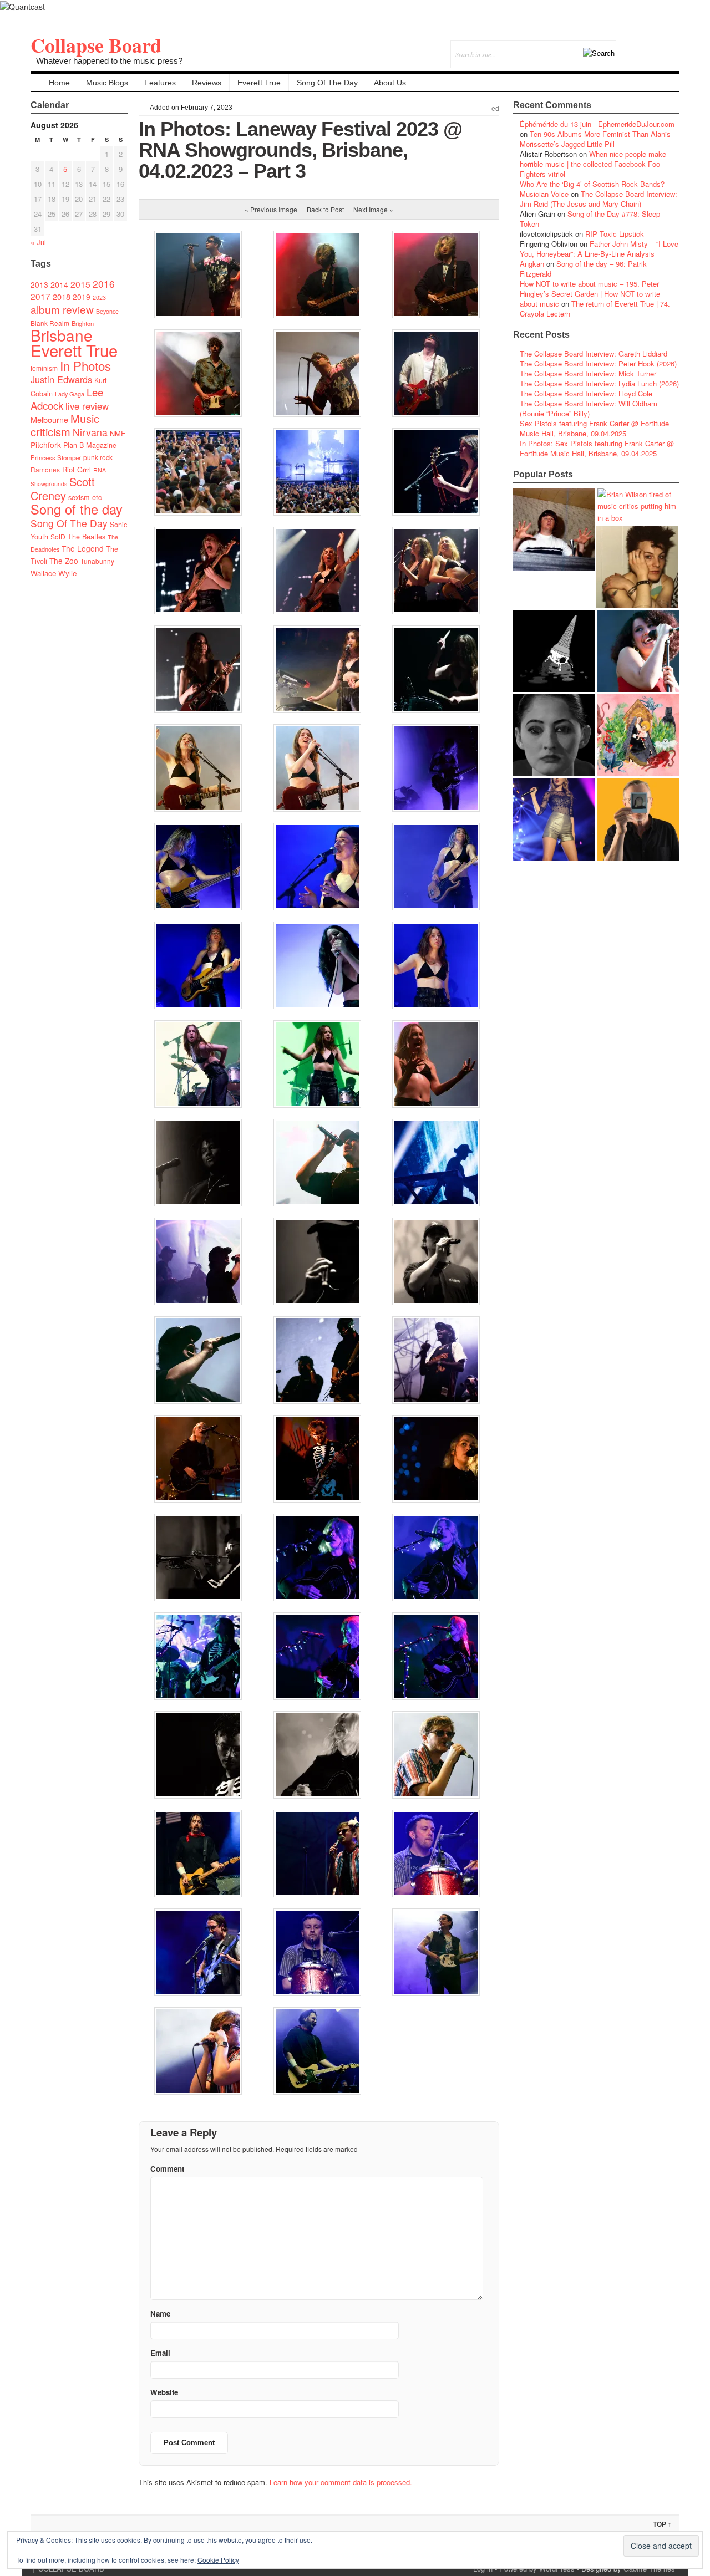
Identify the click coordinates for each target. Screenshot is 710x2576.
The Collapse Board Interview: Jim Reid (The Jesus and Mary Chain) (599, 199)
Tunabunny (97, 561)
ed (495, 109)
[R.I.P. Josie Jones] (554, 735)
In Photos (85, 365)
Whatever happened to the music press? (109, 61)
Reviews (207, 83)
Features (160, 83)
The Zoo (64, 561)
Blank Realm (50, 323)
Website (164, 2392)
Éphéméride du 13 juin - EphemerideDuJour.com (597, 124)
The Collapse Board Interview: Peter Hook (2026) (598, 363)
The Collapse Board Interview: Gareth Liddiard (594, 353)
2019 (82, 297)
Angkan (532, 264)
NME (118, 433)
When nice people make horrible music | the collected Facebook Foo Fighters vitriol (593, 164)
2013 (39, 284)
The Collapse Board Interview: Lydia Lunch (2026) (599, 383)
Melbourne (49, 419)
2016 (104, 284)
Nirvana (90, 432)
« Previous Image (271, 209)
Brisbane (62, 335)
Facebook (641, 47)
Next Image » (373, 209)
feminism (44, 368)
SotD (58, 536)
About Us (390, 83)
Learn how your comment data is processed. (341, 2482)
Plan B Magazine (90, 445)
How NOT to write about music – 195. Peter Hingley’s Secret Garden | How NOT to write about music (590, 294)
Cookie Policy (218, 2560)
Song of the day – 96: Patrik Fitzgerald (583, 269)
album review (62, 309)
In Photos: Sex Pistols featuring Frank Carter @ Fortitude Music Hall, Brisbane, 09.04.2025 (597, 448)
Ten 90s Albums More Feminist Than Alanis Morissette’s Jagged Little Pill (595, 139)
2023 (99, 297)
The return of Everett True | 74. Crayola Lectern (595, 309)
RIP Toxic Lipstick (615, 234)
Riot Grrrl (77, 469)
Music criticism (65, 425)
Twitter (626, 47)
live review (87, 406)
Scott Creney (63, 488)
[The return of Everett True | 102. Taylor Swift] (554, 819)
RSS (671, 47)
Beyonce (107, 311)
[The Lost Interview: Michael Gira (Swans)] (638, 819)
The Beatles (87, 537)
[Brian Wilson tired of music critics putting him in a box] (638, 506)
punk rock (98, 457)
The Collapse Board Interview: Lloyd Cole (586, 393)
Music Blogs (107, 83)
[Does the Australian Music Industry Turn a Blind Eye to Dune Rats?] (554, 651)
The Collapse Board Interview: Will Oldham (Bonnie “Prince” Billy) (589, 408)
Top (662, 2524)
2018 (62, 296)
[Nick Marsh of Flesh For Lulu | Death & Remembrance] (637, 567)
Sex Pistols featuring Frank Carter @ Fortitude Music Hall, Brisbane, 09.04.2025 (594, 428)
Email (656, 47)
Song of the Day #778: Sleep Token (590, 219)
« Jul (38, 242)
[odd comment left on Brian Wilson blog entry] (554, 530)
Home (59, 83)
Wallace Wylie (54, 573)
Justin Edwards (61, 379)
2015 (80, 284)
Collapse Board (96, 45)
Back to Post (325, 209)
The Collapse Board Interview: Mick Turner (588, 373)
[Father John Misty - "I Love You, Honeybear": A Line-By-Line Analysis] (638, 735)
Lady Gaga (70, 394)
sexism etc (85, 497)
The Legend (83, 548)
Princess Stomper (56, 457)
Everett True (259, 83)
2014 (59, 284)
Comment (167, 2169)
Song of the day (77, 509)
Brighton (83, 323)
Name (160, 2313)
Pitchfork (46, 445)
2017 (40, 296)
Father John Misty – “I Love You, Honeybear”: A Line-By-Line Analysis (599, 249)
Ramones (45, 469)
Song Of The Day (327, 83)
